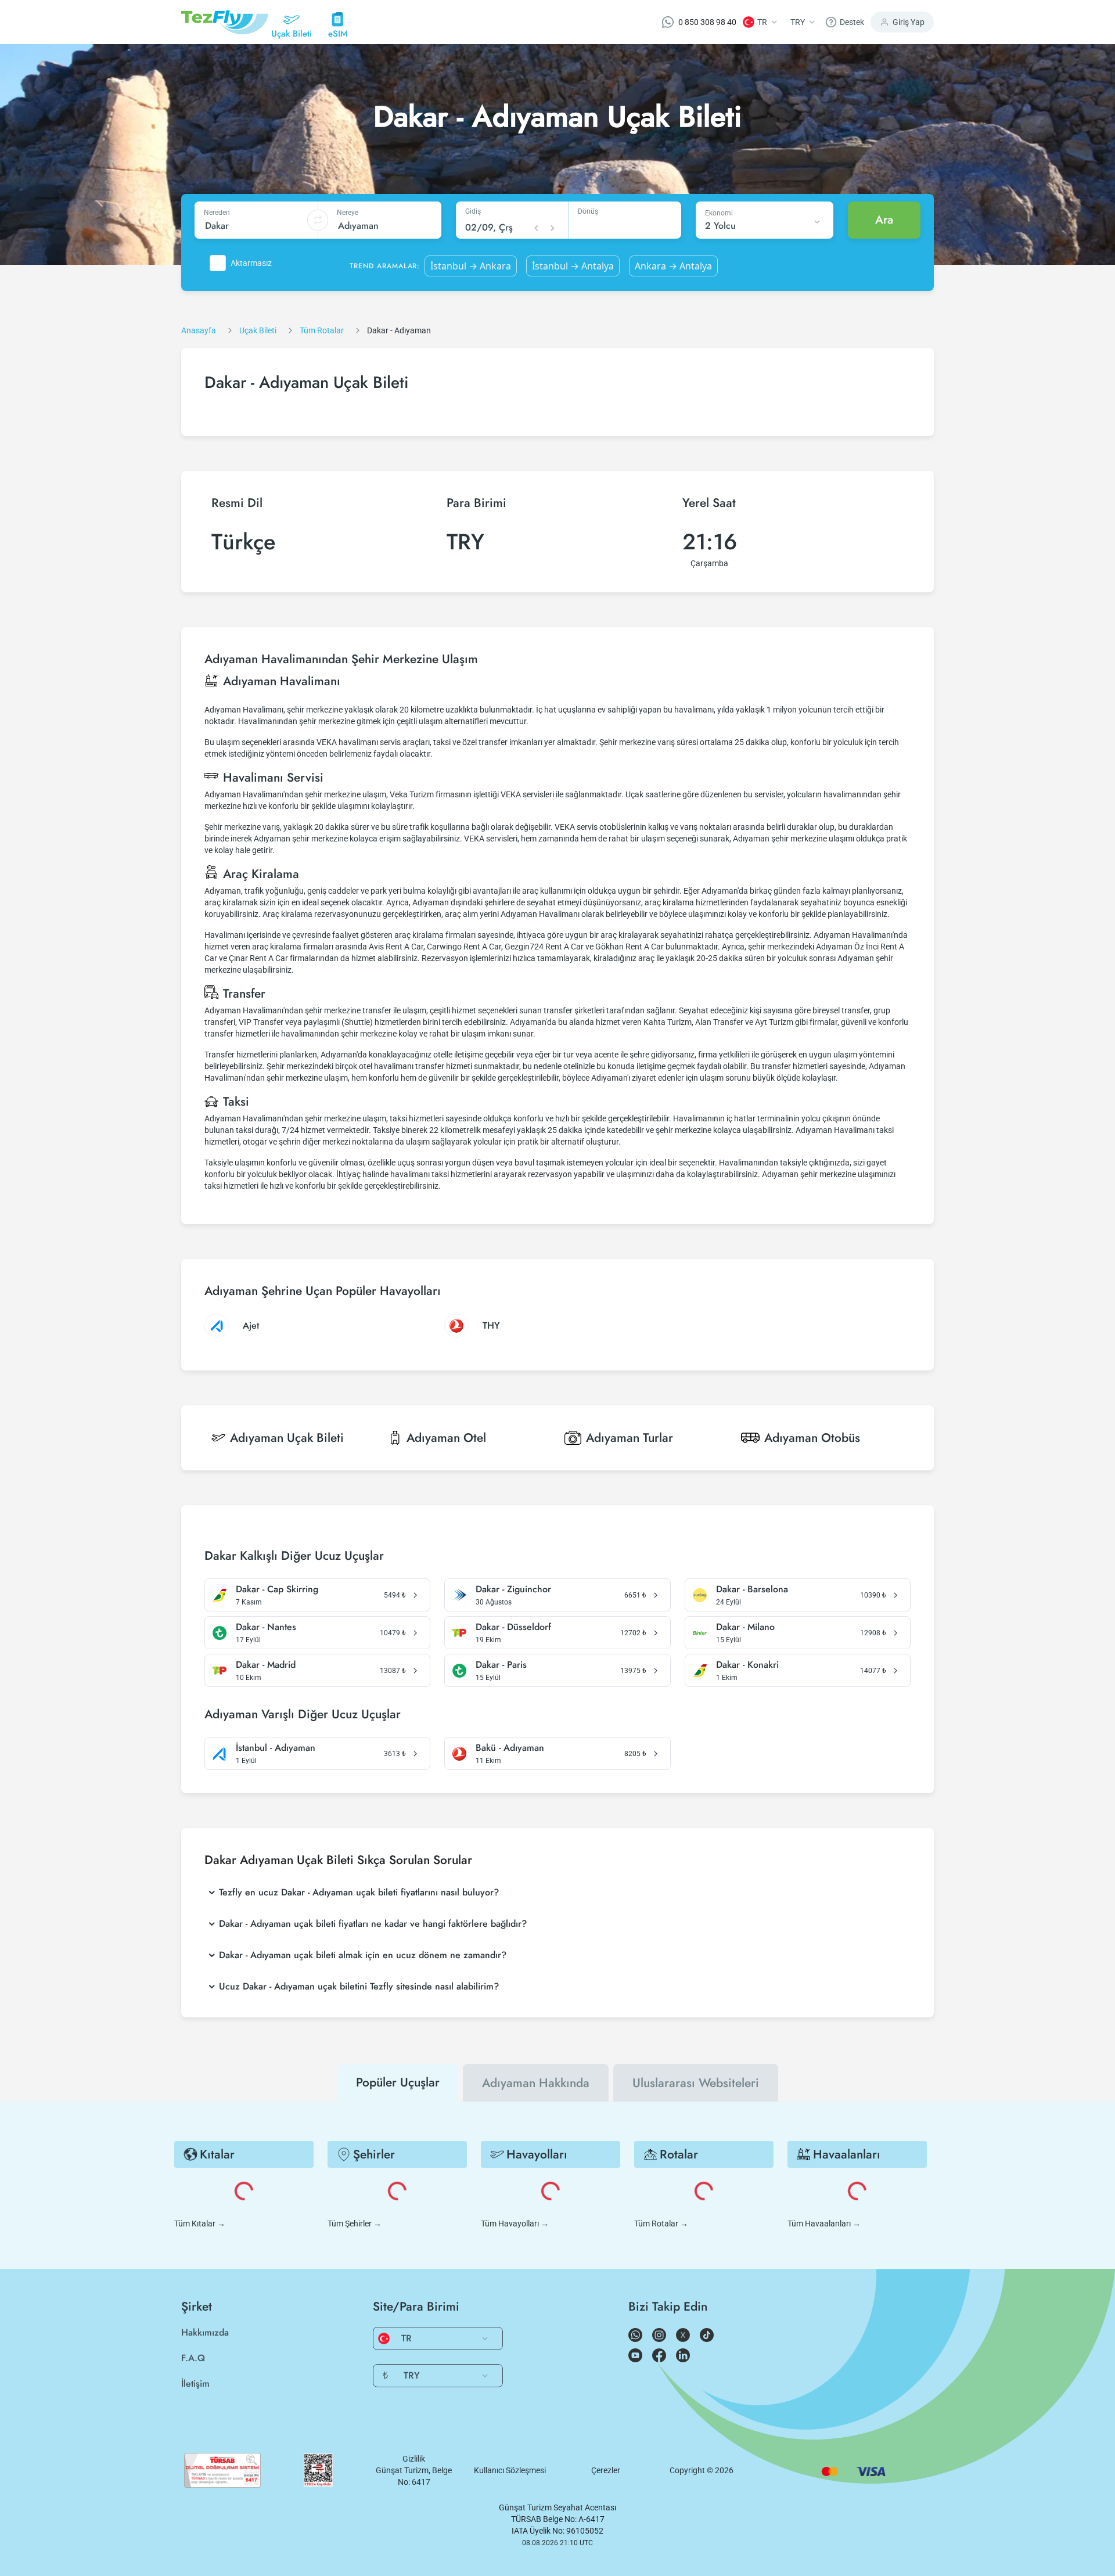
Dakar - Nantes (266, 1627)
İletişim (195, 2383)
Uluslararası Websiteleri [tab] (696, 2083)
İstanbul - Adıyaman (276, 1748)
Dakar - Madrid (266, 1665)
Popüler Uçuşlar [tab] (398, 2082)
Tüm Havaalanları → (824, 2224)
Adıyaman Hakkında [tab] (536, 2083)
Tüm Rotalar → (661, 2224)
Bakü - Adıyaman (510, 1748)
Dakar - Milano (745, 1627)
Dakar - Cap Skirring (277, 1589)
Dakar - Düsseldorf (513, 1627)
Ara (884, 220)
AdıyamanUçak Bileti (287, 1438)
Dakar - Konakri (747, 1665)
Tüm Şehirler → (355, 2224)
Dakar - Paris (501, 1665)
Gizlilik (414, 2459)
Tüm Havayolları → (515, 2224)
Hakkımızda (205, 2332)
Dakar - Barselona (752, 1589)
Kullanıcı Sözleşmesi (510, 2470)
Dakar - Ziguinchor (513, 1589)
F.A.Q (193, 2358)
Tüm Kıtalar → (200, 2224)
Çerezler (606, 2470)
